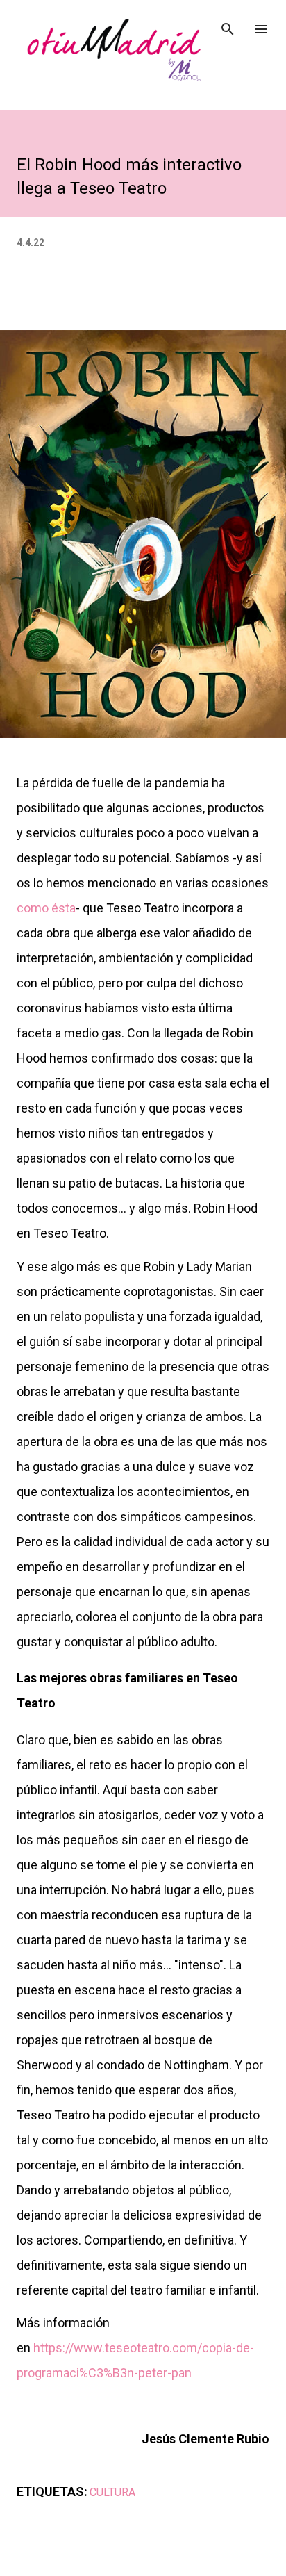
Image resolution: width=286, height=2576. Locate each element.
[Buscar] (228, 25)
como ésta (46, 908)
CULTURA (112, 2492)
